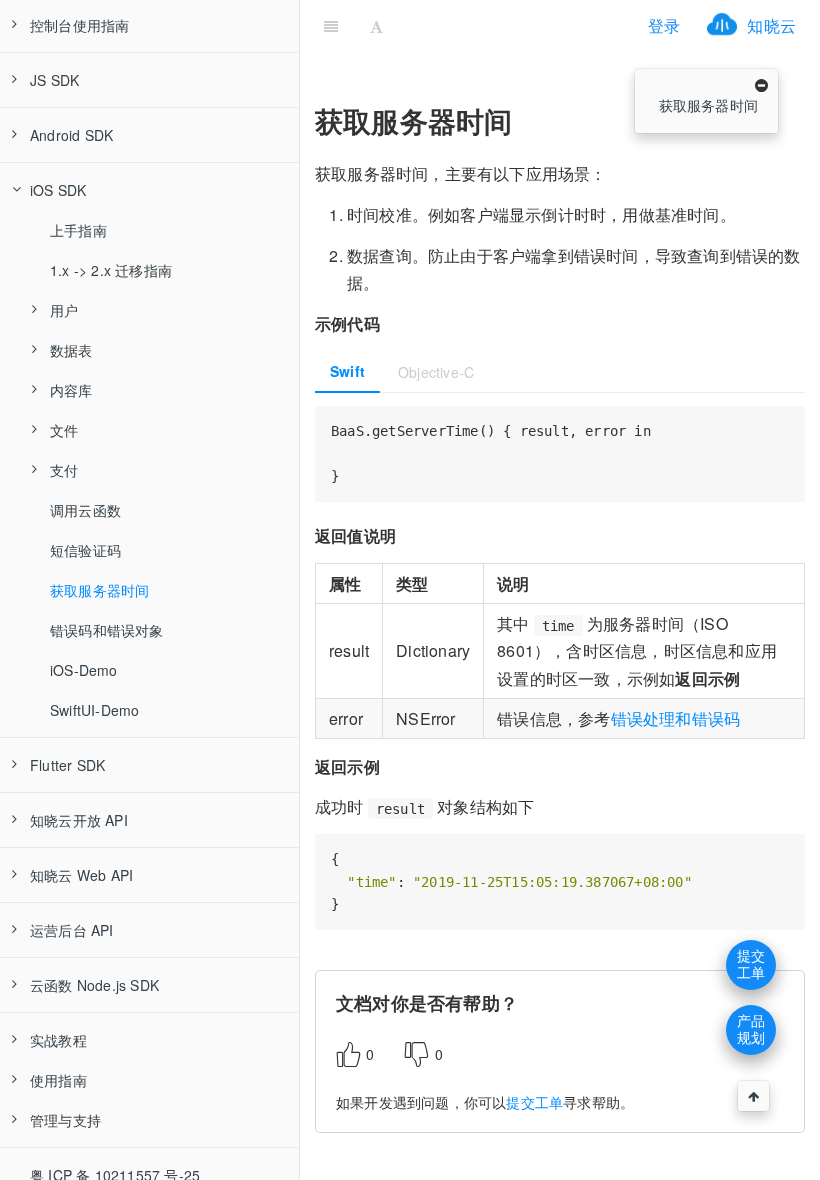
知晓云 (771, 25)
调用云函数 (85, 510)
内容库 (71, 390)
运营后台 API (72, 930)
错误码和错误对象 (107, 630)
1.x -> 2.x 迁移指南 (111, 270)
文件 (64, 430)
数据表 (71, 350)
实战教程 (58, 1040)
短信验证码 (85, 550)
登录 (664, 25)
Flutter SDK (67, 765)
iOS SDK (58, 190)
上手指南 (78, 230)
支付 (64, 470)
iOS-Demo (84, 670)
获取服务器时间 (99, 590)
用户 (64, 310)
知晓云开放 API (79, 820)
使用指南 (58, 1080)
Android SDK (71, 135)
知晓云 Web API (81, 875)
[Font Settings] (376, 25)
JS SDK (54, 80)
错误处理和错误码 (676, 718)
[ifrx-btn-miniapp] (514, 25)
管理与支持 (65, 1120)
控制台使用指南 (79, 25)
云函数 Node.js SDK (94, 985)
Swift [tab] (347, 371)
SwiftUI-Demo (94, 710)
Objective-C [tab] (436, 372)
